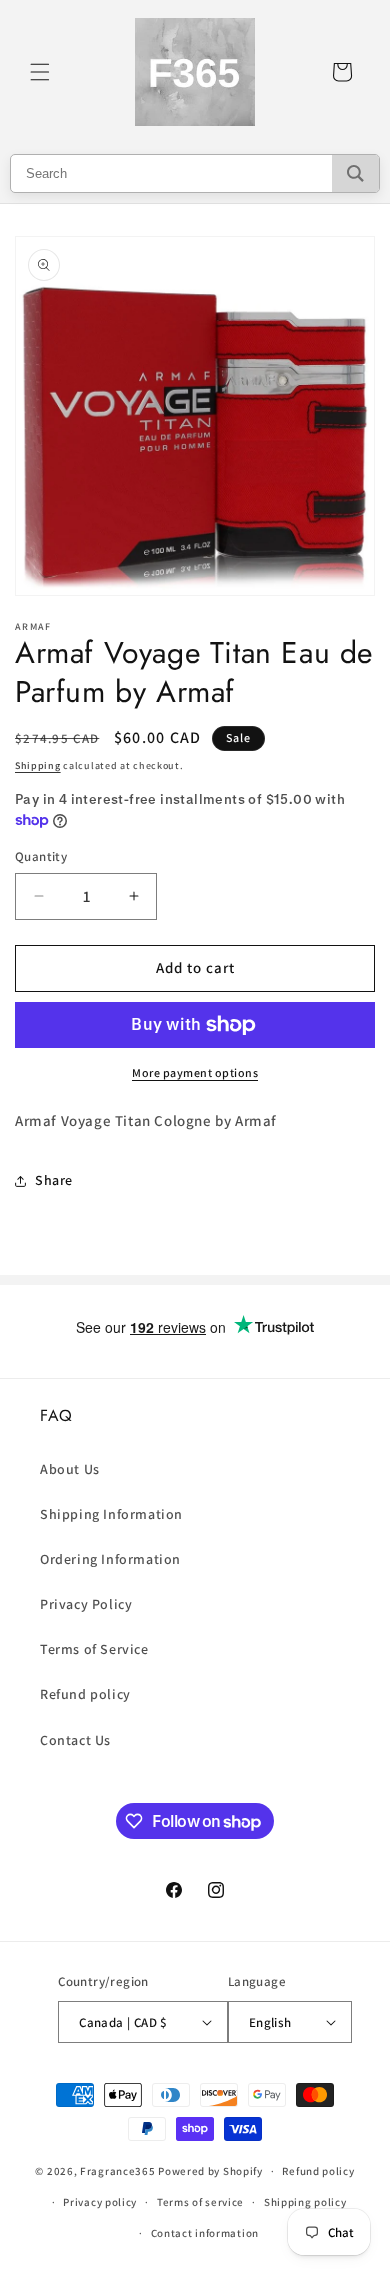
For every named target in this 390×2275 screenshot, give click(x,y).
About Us (70, 1469)
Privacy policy (100, 2202)
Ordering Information (110, 1559)
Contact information (205, 2233)
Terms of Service (94, 1649)
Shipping (38, 765)
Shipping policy (305, 2202)
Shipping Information (111, 1514)
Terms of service (200, 2202)
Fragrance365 (117, 2171)
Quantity (41, 856)
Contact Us (75, 1740)
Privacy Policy (86, 1604)
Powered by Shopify (210, 2171)
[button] (40, 72)
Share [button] (54, 1180)
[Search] (355, 173)
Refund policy (85, 1694)
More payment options (195, 1072)
